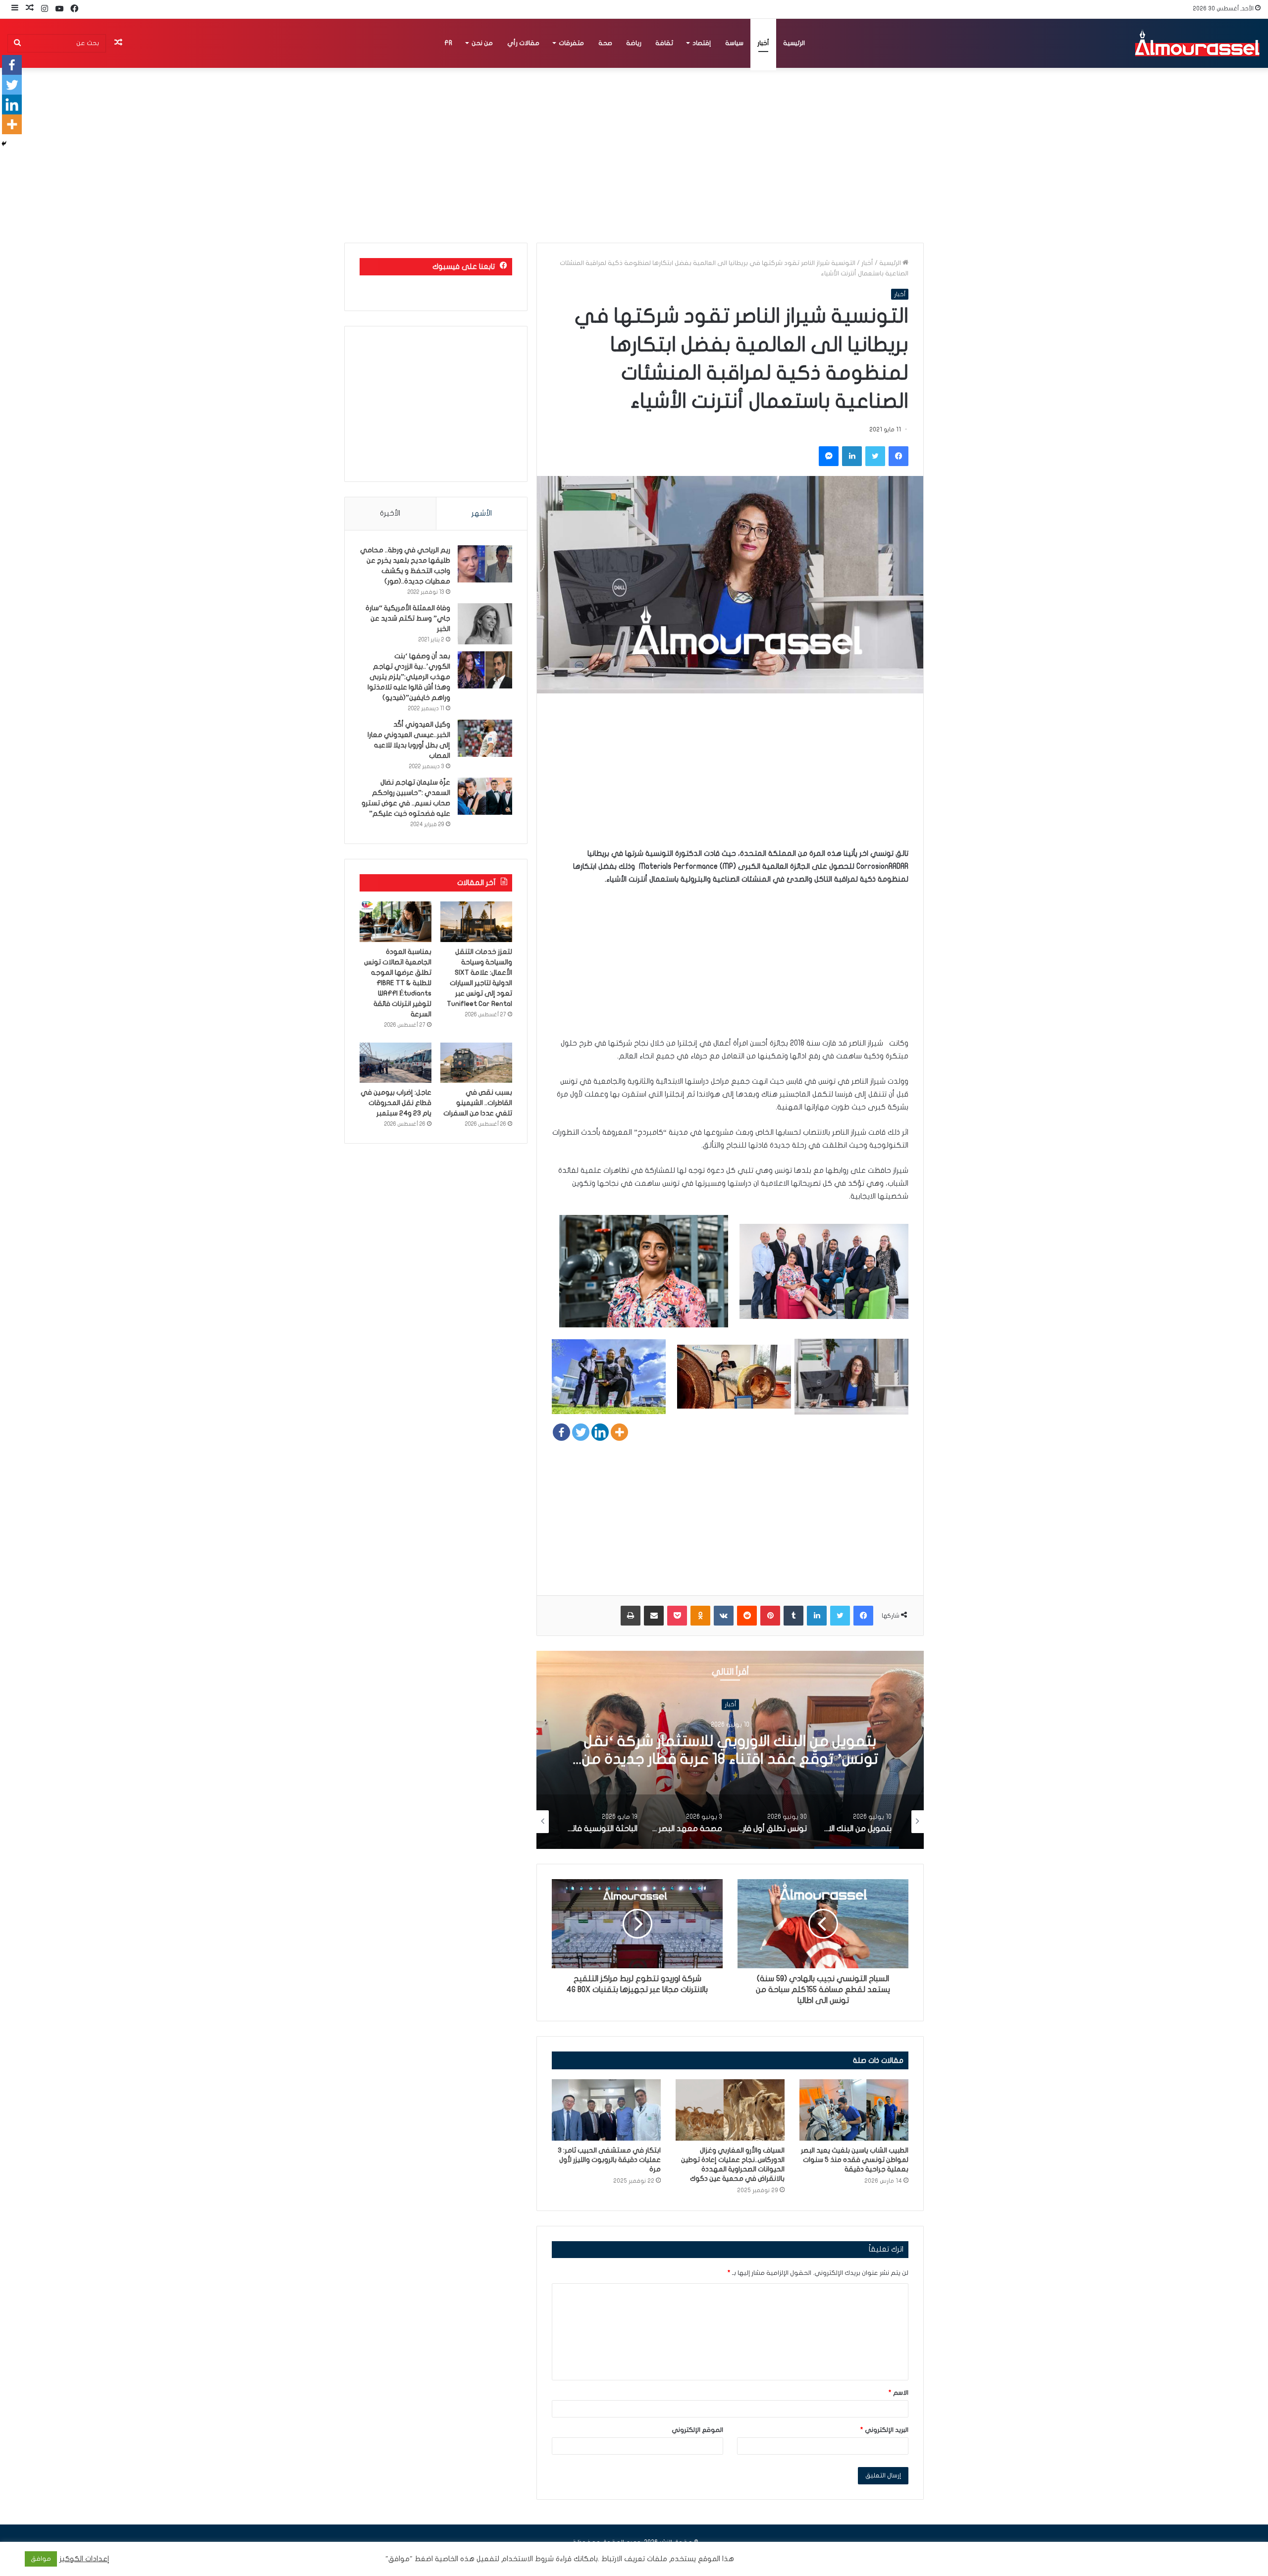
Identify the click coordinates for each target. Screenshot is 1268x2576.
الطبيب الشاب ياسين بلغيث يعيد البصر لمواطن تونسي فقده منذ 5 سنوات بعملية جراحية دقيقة (855, 2160)
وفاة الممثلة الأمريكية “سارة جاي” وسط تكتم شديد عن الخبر (408, 618)
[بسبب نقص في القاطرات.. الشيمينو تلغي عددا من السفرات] (476, 1063)
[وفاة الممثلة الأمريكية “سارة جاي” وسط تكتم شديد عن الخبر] (485, 624)
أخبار (763, 43)
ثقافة (664, 43)
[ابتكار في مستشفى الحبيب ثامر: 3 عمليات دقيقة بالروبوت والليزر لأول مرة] (606, 2110)
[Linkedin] (600, 1432)
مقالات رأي (523, 43)
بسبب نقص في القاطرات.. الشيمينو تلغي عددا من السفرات (478, 1103)
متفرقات (571, 43)
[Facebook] (561, 1432)
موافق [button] (41, 2559)
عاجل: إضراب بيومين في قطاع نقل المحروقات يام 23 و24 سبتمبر (396, 1103)
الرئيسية (794, 43)
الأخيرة (390, 513)
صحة (605, 43)
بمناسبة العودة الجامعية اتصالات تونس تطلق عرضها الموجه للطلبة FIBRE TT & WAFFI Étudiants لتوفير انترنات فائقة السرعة (398, 983)
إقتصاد (702, 43)
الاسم (898, 2393)
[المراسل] (1197, 43)
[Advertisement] (730, 778)
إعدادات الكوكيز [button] (84, 2559)
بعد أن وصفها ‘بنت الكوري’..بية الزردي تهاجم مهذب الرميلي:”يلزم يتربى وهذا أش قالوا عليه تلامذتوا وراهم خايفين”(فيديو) (409, 677)
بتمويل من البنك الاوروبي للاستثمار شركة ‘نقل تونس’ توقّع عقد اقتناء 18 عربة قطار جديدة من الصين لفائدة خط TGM (730, 1759)
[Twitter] (581, 1432)
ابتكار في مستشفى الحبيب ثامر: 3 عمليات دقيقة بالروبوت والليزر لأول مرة (609, 2160)
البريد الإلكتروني (884, 2430)
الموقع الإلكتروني (697, 2430)
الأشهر (482, 513)
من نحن (482, 43)
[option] (730, 1750)
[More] (619, 1432)
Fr (448, 43)
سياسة (734, 43)
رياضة (634, 43)
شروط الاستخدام (527, 2559)
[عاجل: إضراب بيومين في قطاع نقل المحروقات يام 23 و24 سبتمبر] (396, 1063)
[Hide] (4, 144)
